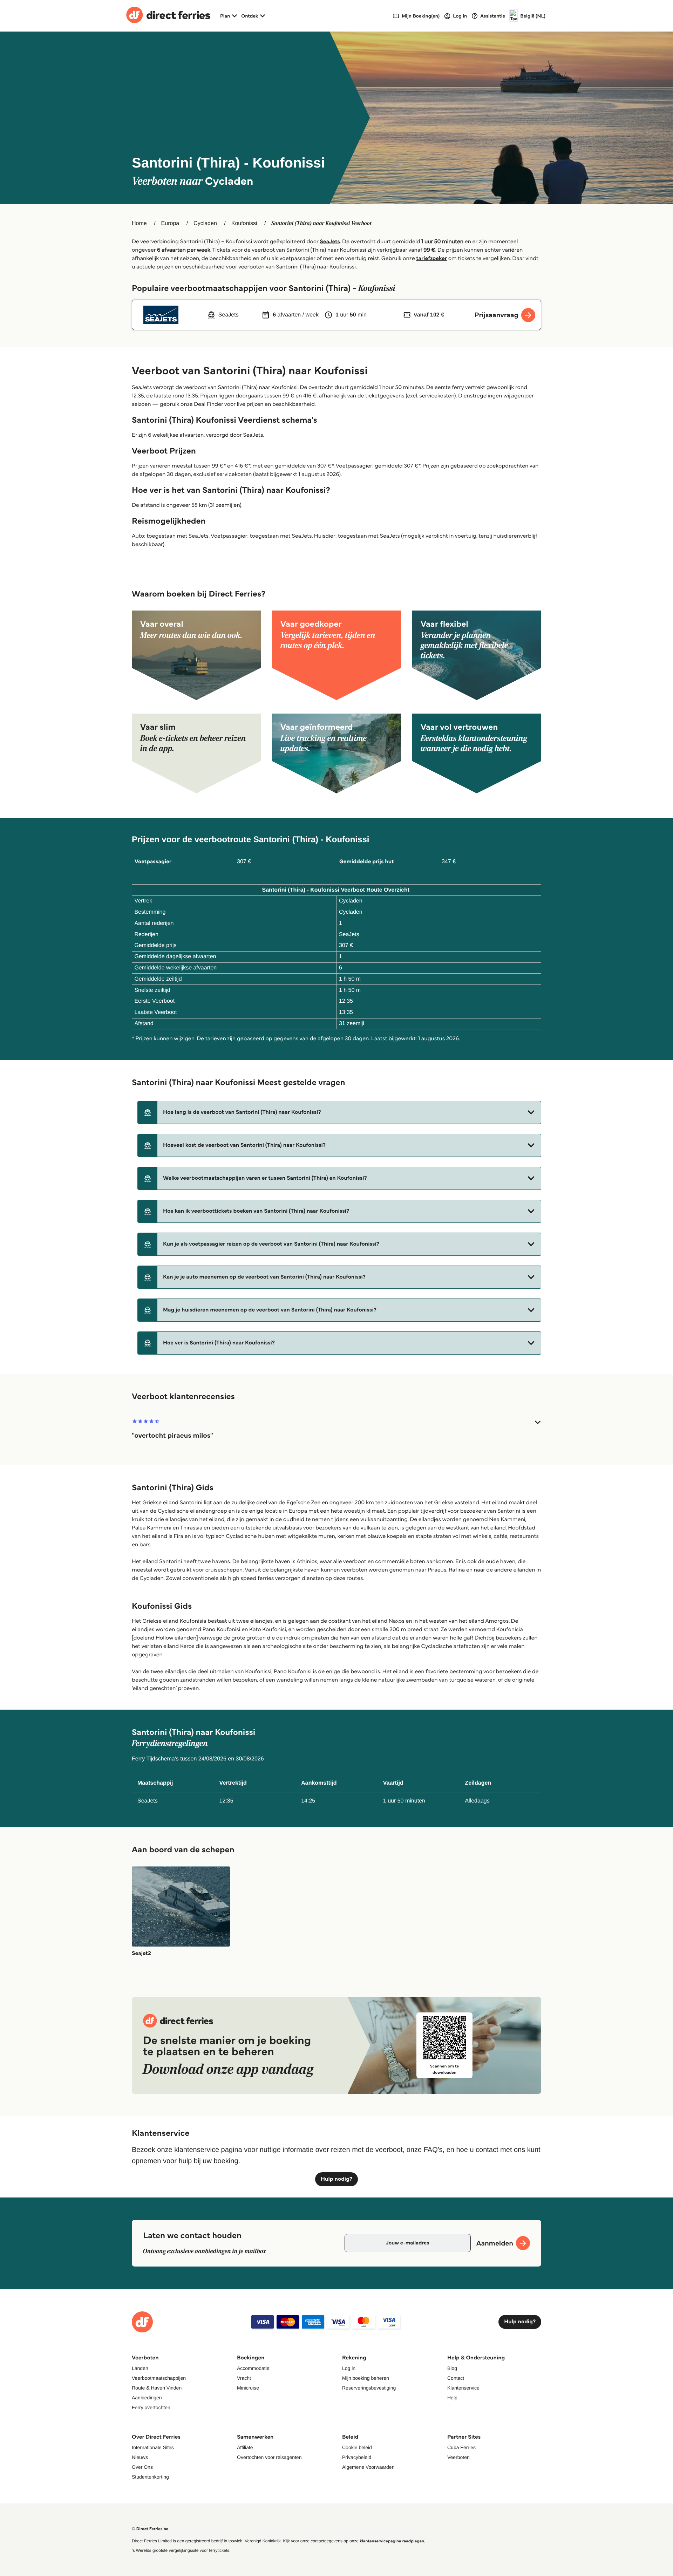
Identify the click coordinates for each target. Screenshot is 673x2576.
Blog (452, 2368)
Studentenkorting (150, 2477)
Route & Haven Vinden (157, 2388)
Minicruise (248, 2388)
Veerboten (458, 2457)
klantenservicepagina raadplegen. (392, 2541)
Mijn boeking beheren (366, 2378)
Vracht (244, 2378)
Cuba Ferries (461, 2447)
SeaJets (330, 242)
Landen (140, 2368)
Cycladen (205, 223)
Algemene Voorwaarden (368, 2467)
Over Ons (142, 2467)
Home (139, 223)
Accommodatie (253, 2368)
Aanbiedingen (147, 2398)
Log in (349, 2368)
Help (452, 2398)
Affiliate (245, 2447)
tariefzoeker (431, 258)
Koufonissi (244, 223)
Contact (456, 2378)
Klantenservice (463, 2388)
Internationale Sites (153, 2447)
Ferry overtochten (151, 2407)
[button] (339, 1112)
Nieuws (140, 2457)
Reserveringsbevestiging (369, 2388)
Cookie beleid (357, 2447)
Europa (170, 223)
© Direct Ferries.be (150, 2529)
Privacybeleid (357, 2457)
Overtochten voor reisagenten (269, 2457)
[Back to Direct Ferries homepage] (168, 16)
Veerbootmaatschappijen (159, 2378)
